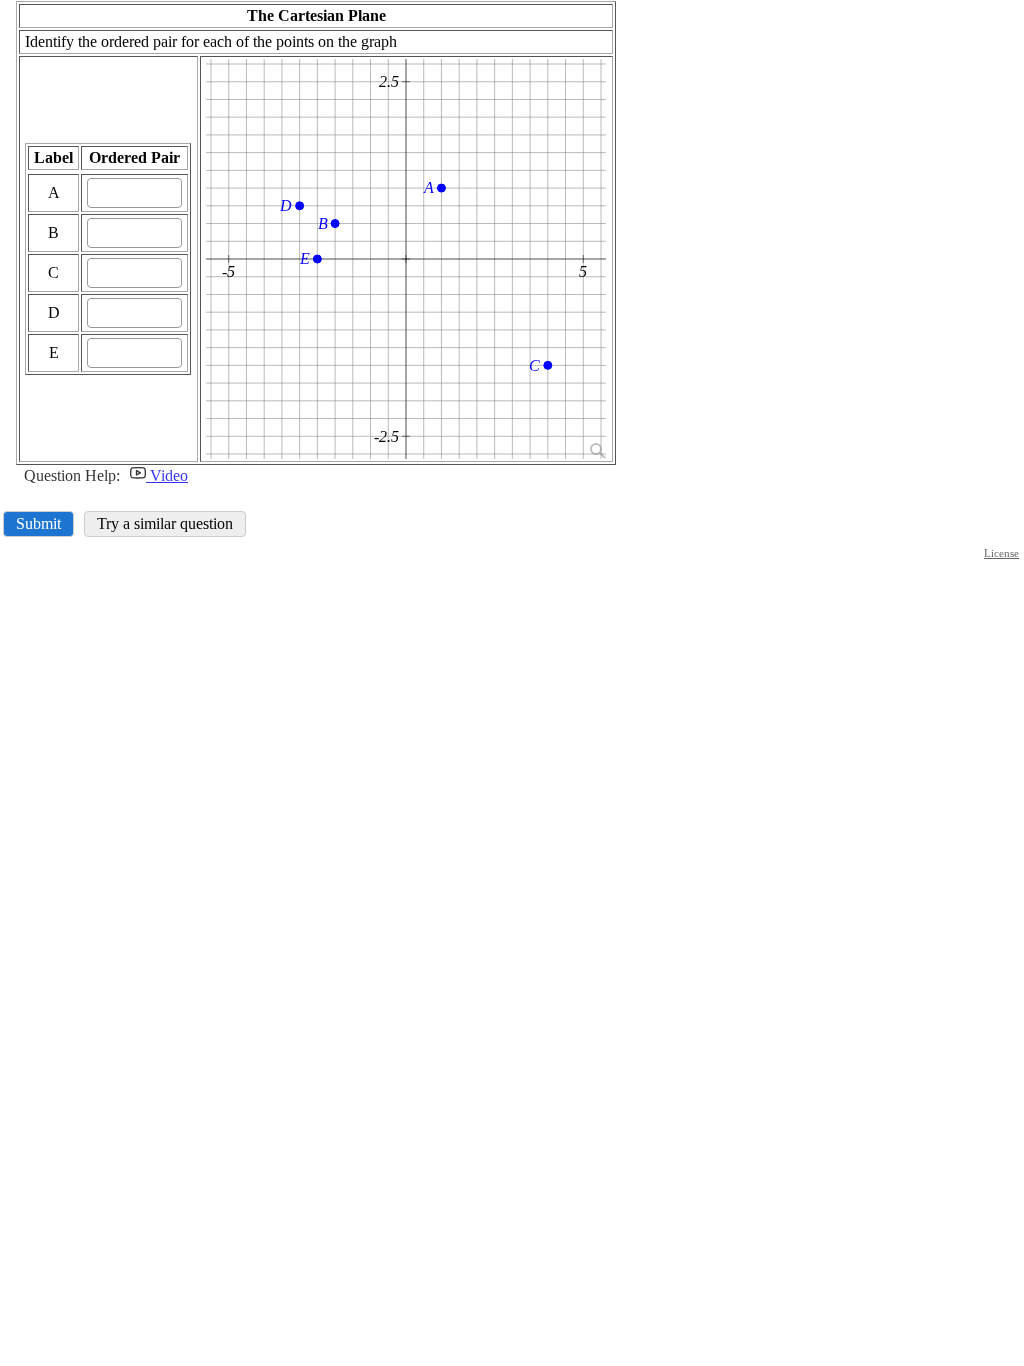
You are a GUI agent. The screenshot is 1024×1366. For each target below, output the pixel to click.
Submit (38, 523)
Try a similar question (165, 523)
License (1001, 553)
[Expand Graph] (596, 449)
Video (167, 475)
